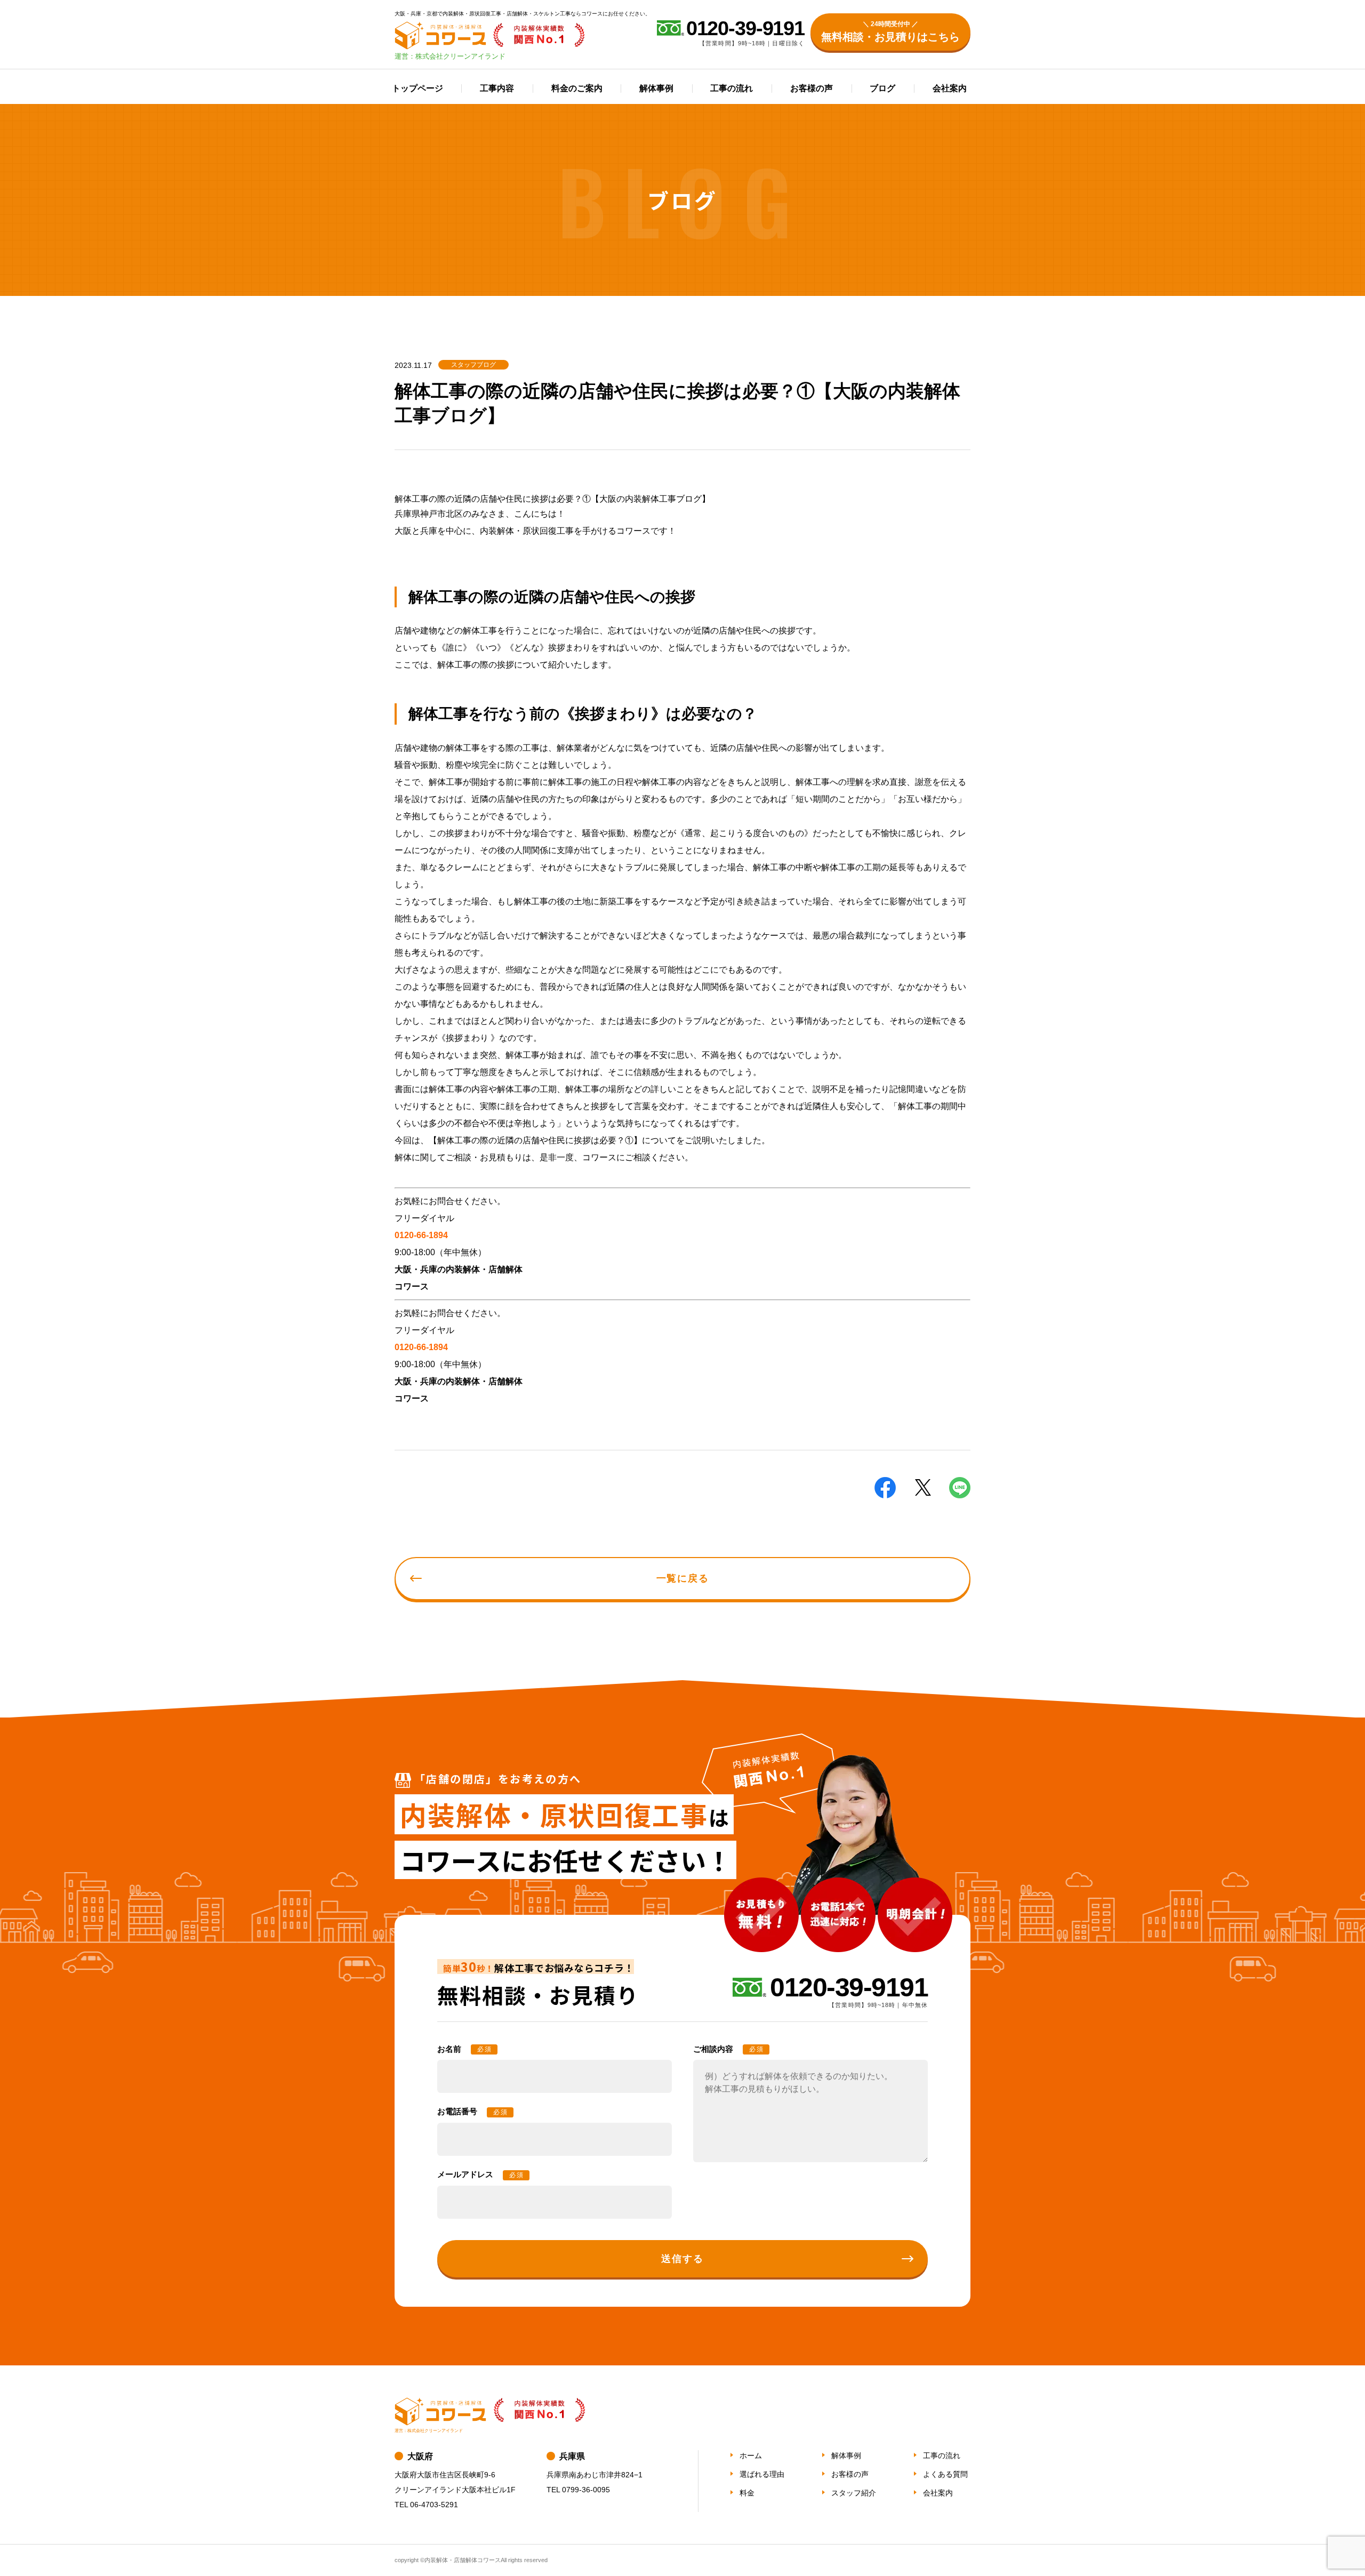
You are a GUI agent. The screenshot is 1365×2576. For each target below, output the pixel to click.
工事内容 (497, 88)
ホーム (751, 2455)
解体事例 (656, 88)
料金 (747, 2493)
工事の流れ (732, 88)
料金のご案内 (577, 88)
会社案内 (950, 88)
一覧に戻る (683, 1578)
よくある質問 (945, 2474)
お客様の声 (812, 88)
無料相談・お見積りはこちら (890, 31)
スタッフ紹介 (854, 2493)
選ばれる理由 (762, 2474)
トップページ (417, 88)
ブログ (882, 88)
